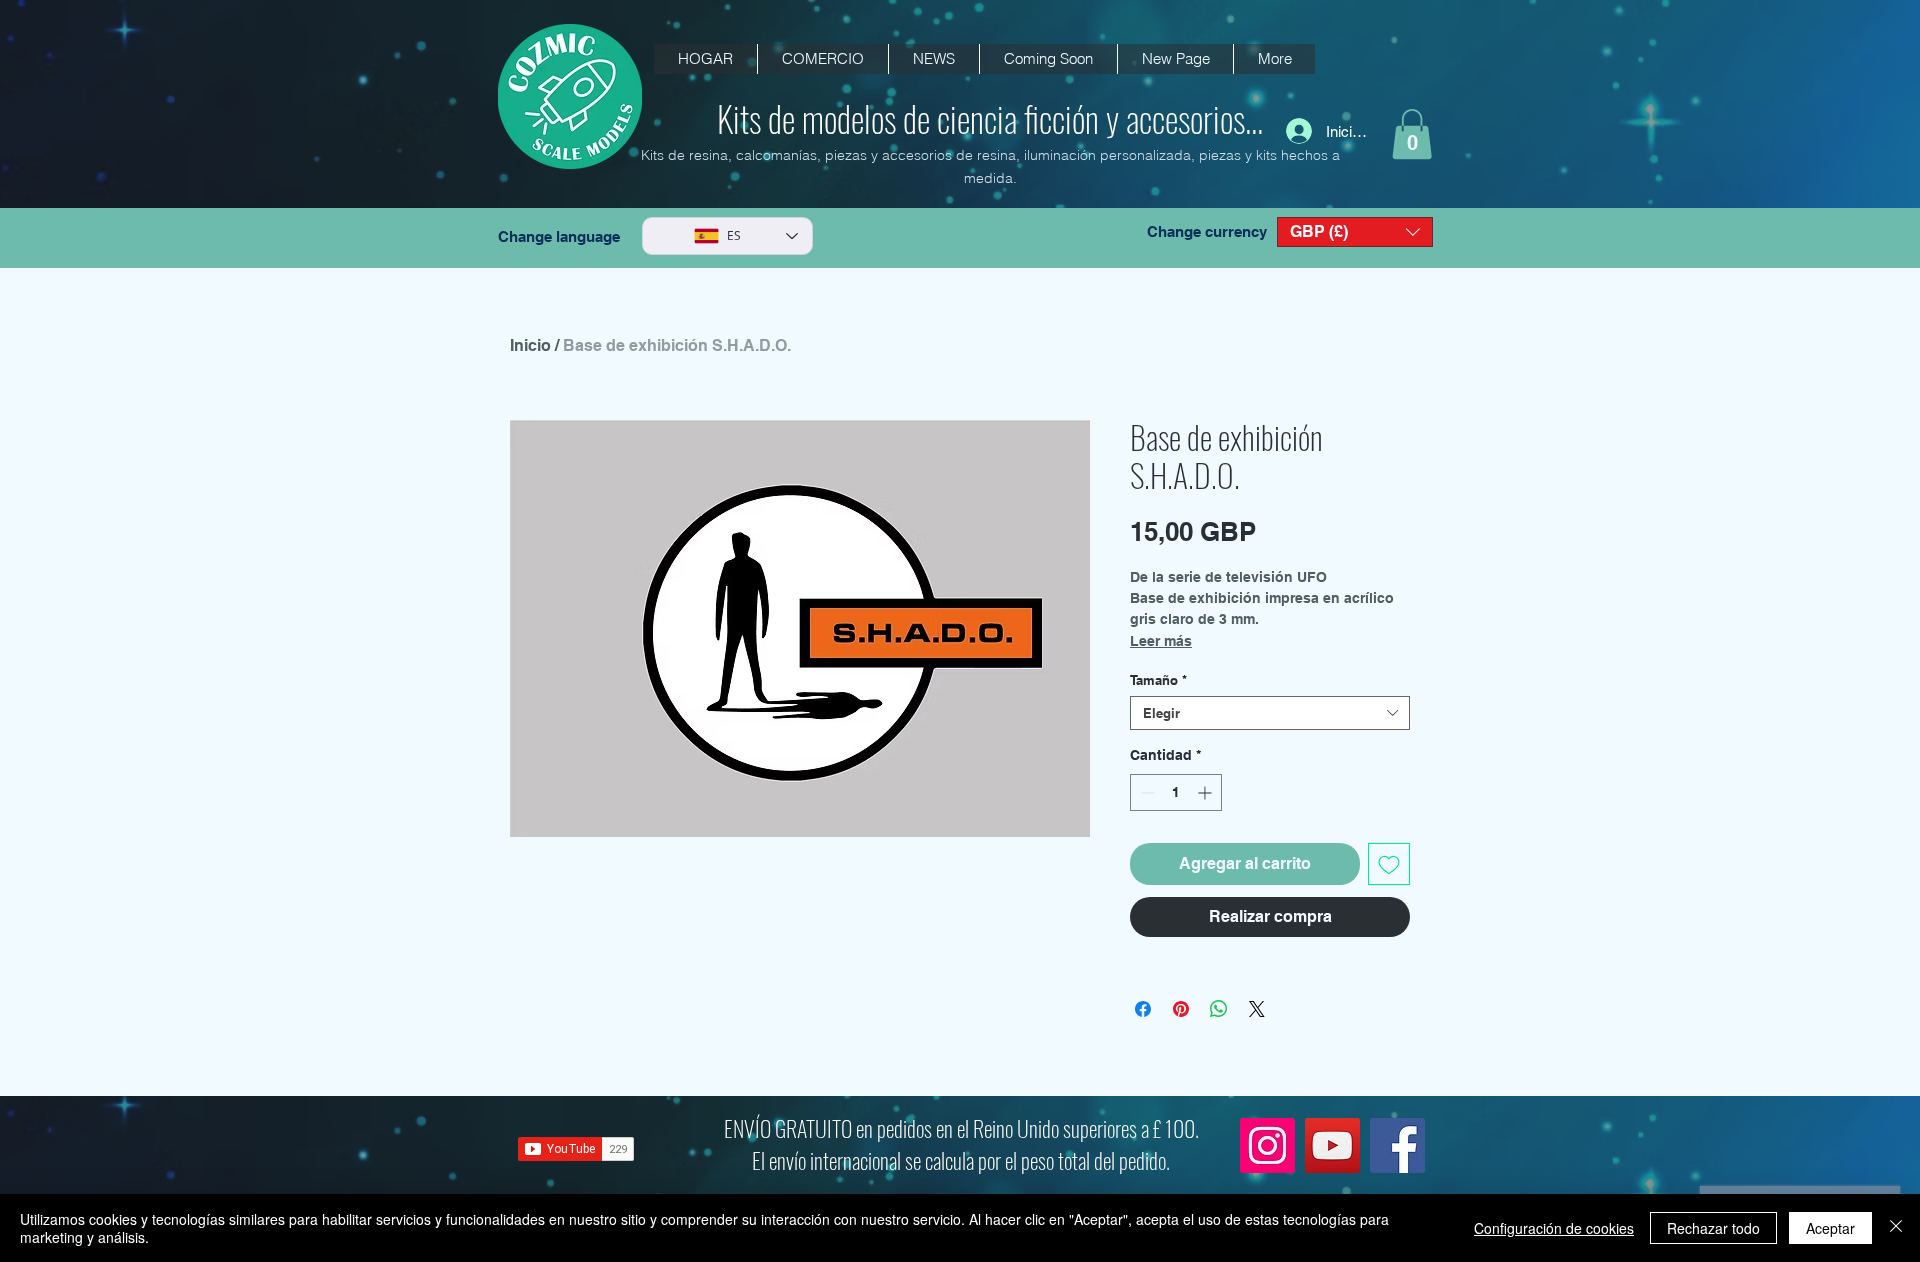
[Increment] (1206, 792)
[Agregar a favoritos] (1389, 864)
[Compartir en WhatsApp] (1219, 1009)
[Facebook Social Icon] (1397, 1145)
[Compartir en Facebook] (1143, 1009)
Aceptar (1830, 1228)
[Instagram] (1267, 1145)
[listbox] (1355, 232)
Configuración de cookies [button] (1554, 1228)
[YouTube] (1332, 1145)
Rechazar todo (1713, 1228)
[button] (933, 59)
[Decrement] (1145, 792)
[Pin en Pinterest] (1181, 1009)
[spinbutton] (1176, 792)
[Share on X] (1257, 1009)
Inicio (530, 345)
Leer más (1161, 641)
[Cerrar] (1896, 1228)
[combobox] (1270, 713)
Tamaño (1158, 680)
